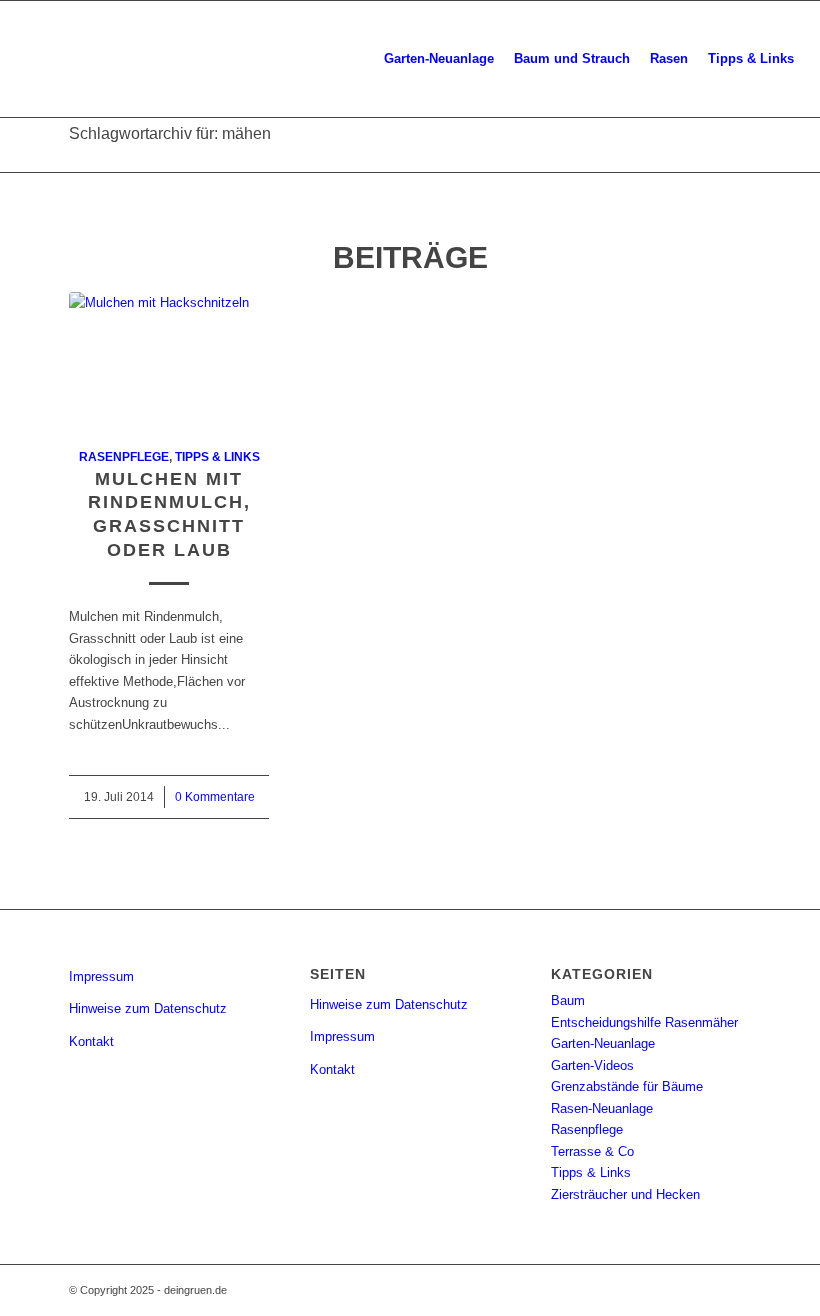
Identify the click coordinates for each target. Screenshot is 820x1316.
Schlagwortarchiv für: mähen (170, 133)
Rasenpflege (124, 456)
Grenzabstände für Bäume (627, 1086)
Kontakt (91, 1041)
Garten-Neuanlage (603, 1043)
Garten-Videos (592, 1065)
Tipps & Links (217, 456)
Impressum (101, 976)
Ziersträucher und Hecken (625, 1194)
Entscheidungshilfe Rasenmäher (644, 1022)
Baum (568, 1000)
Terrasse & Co (592, 1151)
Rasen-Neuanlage (602, 1108)
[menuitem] (439, 59)
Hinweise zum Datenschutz (148, 1008)
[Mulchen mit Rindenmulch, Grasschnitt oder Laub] (169, 358)
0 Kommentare (215, 796)
